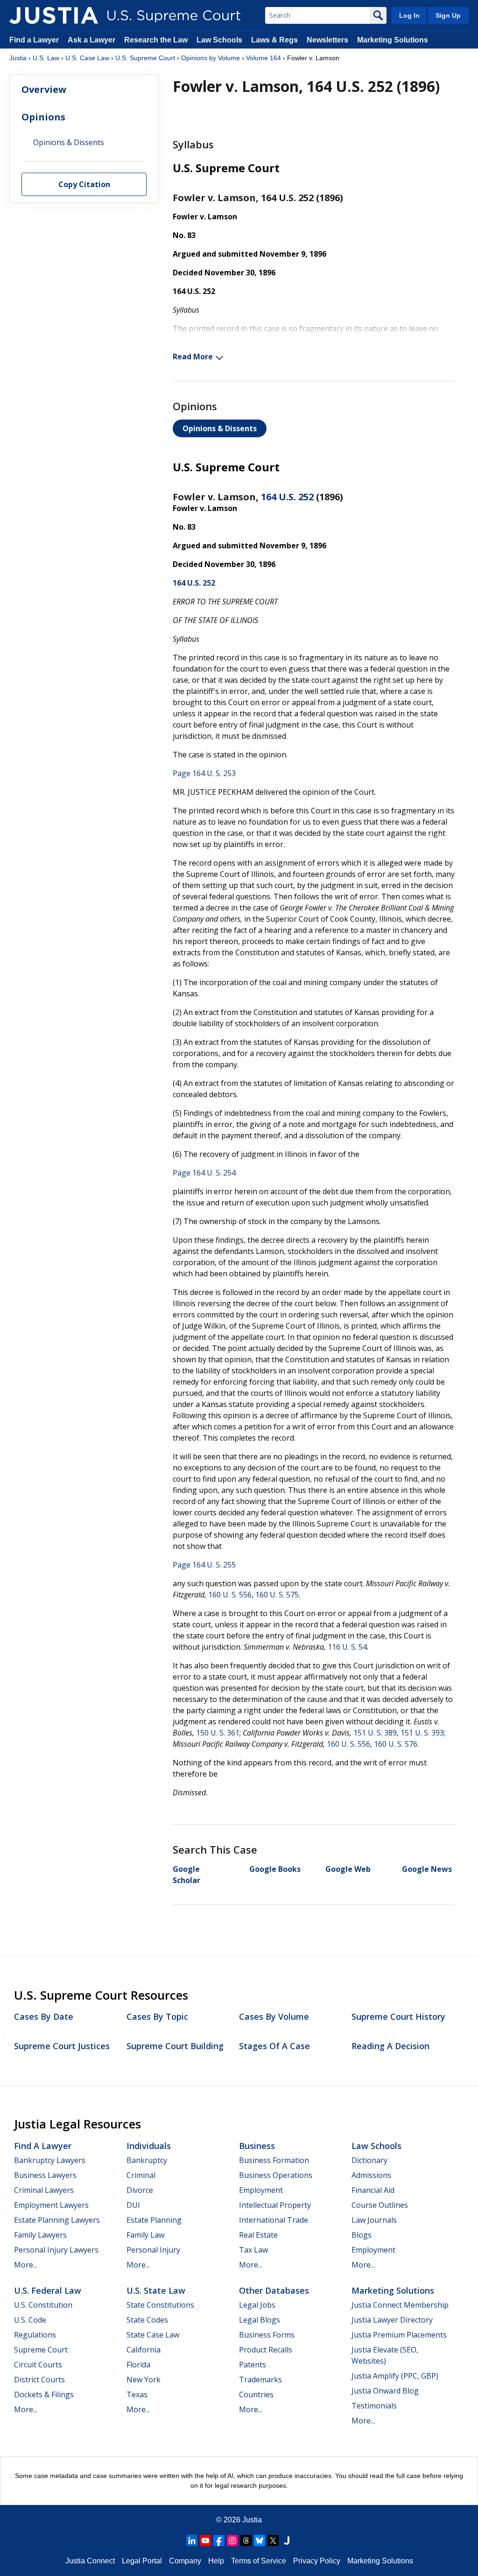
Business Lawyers (45, 2175)
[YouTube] (205, 2541)
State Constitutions (160, 2305)
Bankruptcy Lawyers (50, 2160)
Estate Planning (154, 2220)
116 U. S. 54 (347, 1647)
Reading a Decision (390, 2046)
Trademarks (260, 2380)
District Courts (39, 2380)
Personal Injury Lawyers (56, 2250)
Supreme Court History (398, 2016)
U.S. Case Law (87, 58)
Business (257, 2146)
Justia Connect (90, 2561)
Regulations (35, 2335)
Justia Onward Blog (385, 2391)
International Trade (274, 2220)
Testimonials (374, 2406)
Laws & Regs (274, 40)
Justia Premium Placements (399, 2335)
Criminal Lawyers (44, 2190)
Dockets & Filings (44, 2394)
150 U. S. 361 (218, 1733)
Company (185, 2561)
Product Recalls (266, 2350)
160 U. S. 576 (396, 1744)
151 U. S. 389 (375, 1733)
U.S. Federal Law (48, 2290)
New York (144, 2380)
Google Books (275, 1869)
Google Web (348, 1869)
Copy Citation (84, 184)
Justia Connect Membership (400, 2305)
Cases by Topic (157, 2016)
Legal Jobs (257, 2305)
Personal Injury (153, 2250)
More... (26, 2265)
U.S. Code (30, 2320)
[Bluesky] (260, 2541)
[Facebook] (219, 2541)
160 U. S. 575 (277, 1595)
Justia (18, 58)
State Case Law (153, 2335)
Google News (427, 1869)
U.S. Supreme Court (145, 58)
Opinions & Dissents (220, 428)
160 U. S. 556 (230, 1595)
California (144, 2350)
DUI (133, 2205)
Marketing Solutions (393, 40)
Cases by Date (44, 2016)
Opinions (43, 117)
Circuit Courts (38, 2365)
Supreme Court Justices (62, 2046)
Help (216, 2561)
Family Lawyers (40, 2235)
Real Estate (258, 2235)
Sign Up (448, 15)
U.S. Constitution (43, 2305)
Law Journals (374, 2220)
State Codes (147, 2320)
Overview (44, 89)
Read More (193, 357)
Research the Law (156, 40)
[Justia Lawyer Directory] (287, 2541)
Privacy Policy (317, 2561)
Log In (409, 15)
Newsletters (327, 40)
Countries (256, 2394)
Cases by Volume (274, 2016)
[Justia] (54, 15)
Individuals (149, 2146)
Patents (253, 2365)
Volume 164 (264, 58)
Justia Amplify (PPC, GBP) (395, 2376)
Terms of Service (259, 2561)
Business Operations (276, 2175)
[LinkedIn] (192, 2541)
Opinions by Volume (211, 58)
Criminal (141, 2175)
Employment (261, 2190)
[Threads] (246, 2541)
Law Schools (219, 40)
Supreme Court (41, 2350)
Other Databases (274, 2290)
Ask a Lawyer (92, 40)
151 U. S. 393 (422, 1733)
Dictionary (369, 2160)
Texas (137, 2394)
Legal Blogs (260, 2320)
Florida (138, 2365)
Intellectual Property (275, 2205)
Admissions (371, 2175)
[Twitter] (273, 2541)
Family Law (145, 2235)
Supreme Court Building (175, 2046)
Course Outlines (380, 2205)
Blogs (362, 2235)
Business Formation (274, 2160)
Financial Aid (373, 2190)
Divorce (140, 2190)
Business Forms (267, 2335)
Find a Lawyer (34, 40)
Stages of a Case (274, 2046)
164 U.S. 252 (287, 497)
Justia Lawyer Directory (392, 2320)
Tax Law (253, 2250)
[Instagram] (232, 2541)
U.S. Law (46, 58)
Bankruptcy (147, 2160)
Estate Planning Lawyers (57, 2220)
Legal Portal (142, 2561)
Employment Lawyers (51, 2205)
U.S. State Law (156, 2290)
